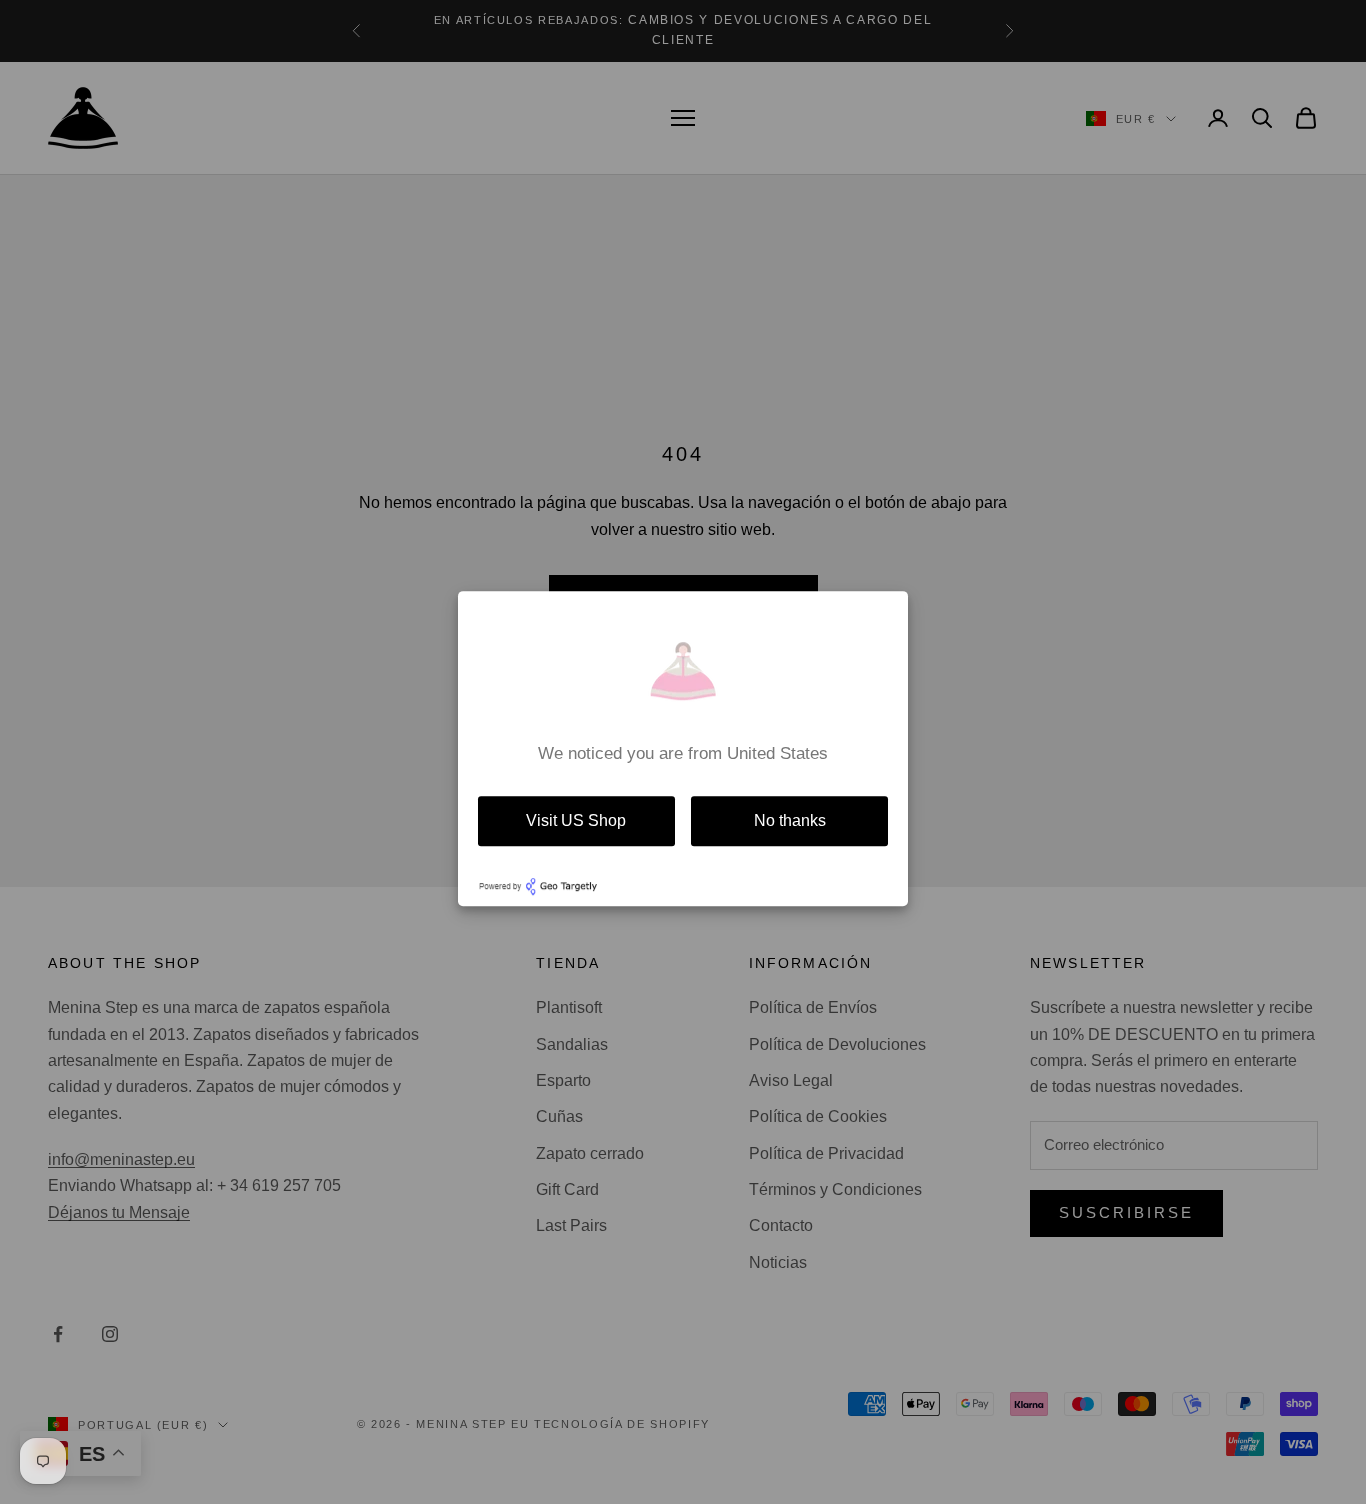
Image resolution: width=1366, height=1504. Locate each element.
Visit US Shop (576, 820)
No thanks (790, 820)
